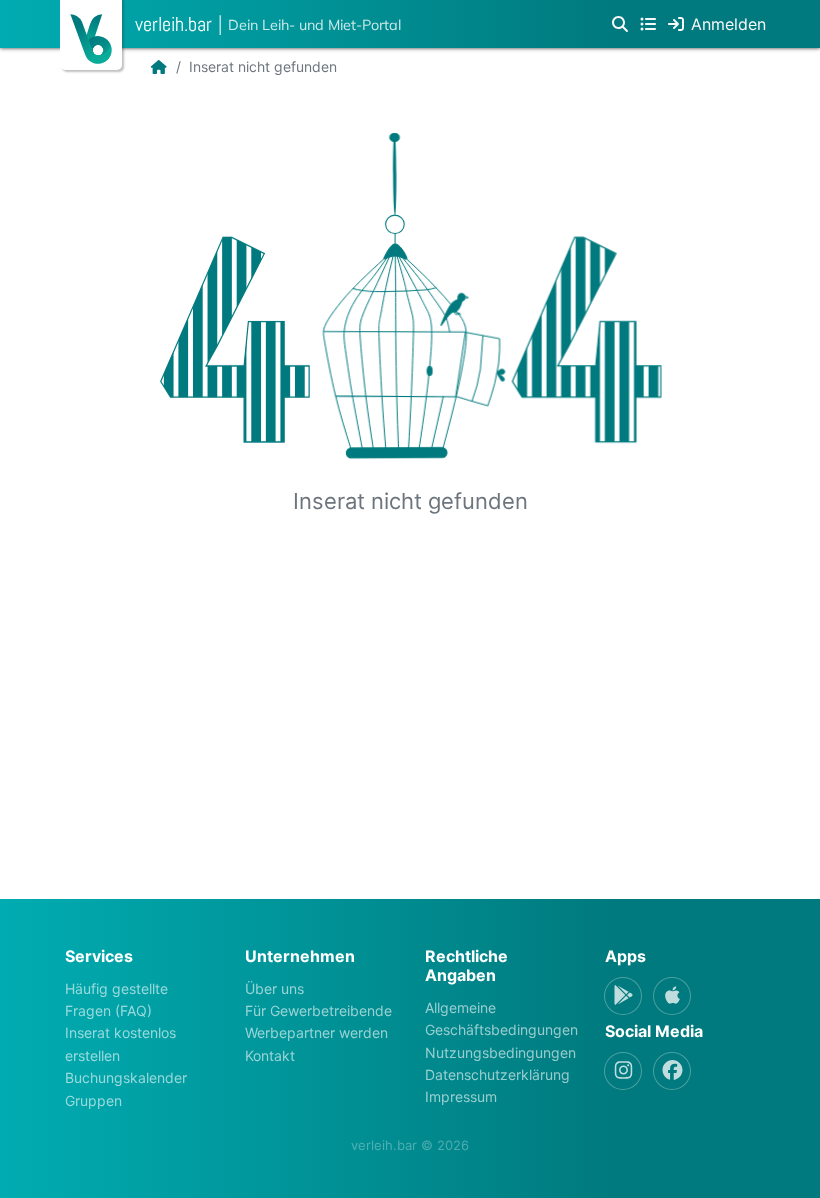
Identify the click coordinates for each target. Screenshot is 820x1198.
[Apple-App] (672, 996)
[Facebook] (672, 1071)
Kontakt (270, 1055)
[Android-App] (623, 996)
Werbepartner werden (316, 1032)
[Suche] (620, 24)
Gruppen (93, 1100)
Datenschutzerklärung (497, 1074)
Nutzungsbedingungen (500, 1052)
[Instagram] (623, 1071)
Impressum (461, 1096)
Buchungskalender (126, 1077)
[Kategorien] (648, 24)
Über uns (274, 988)
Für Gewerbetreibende (318, 1010)
